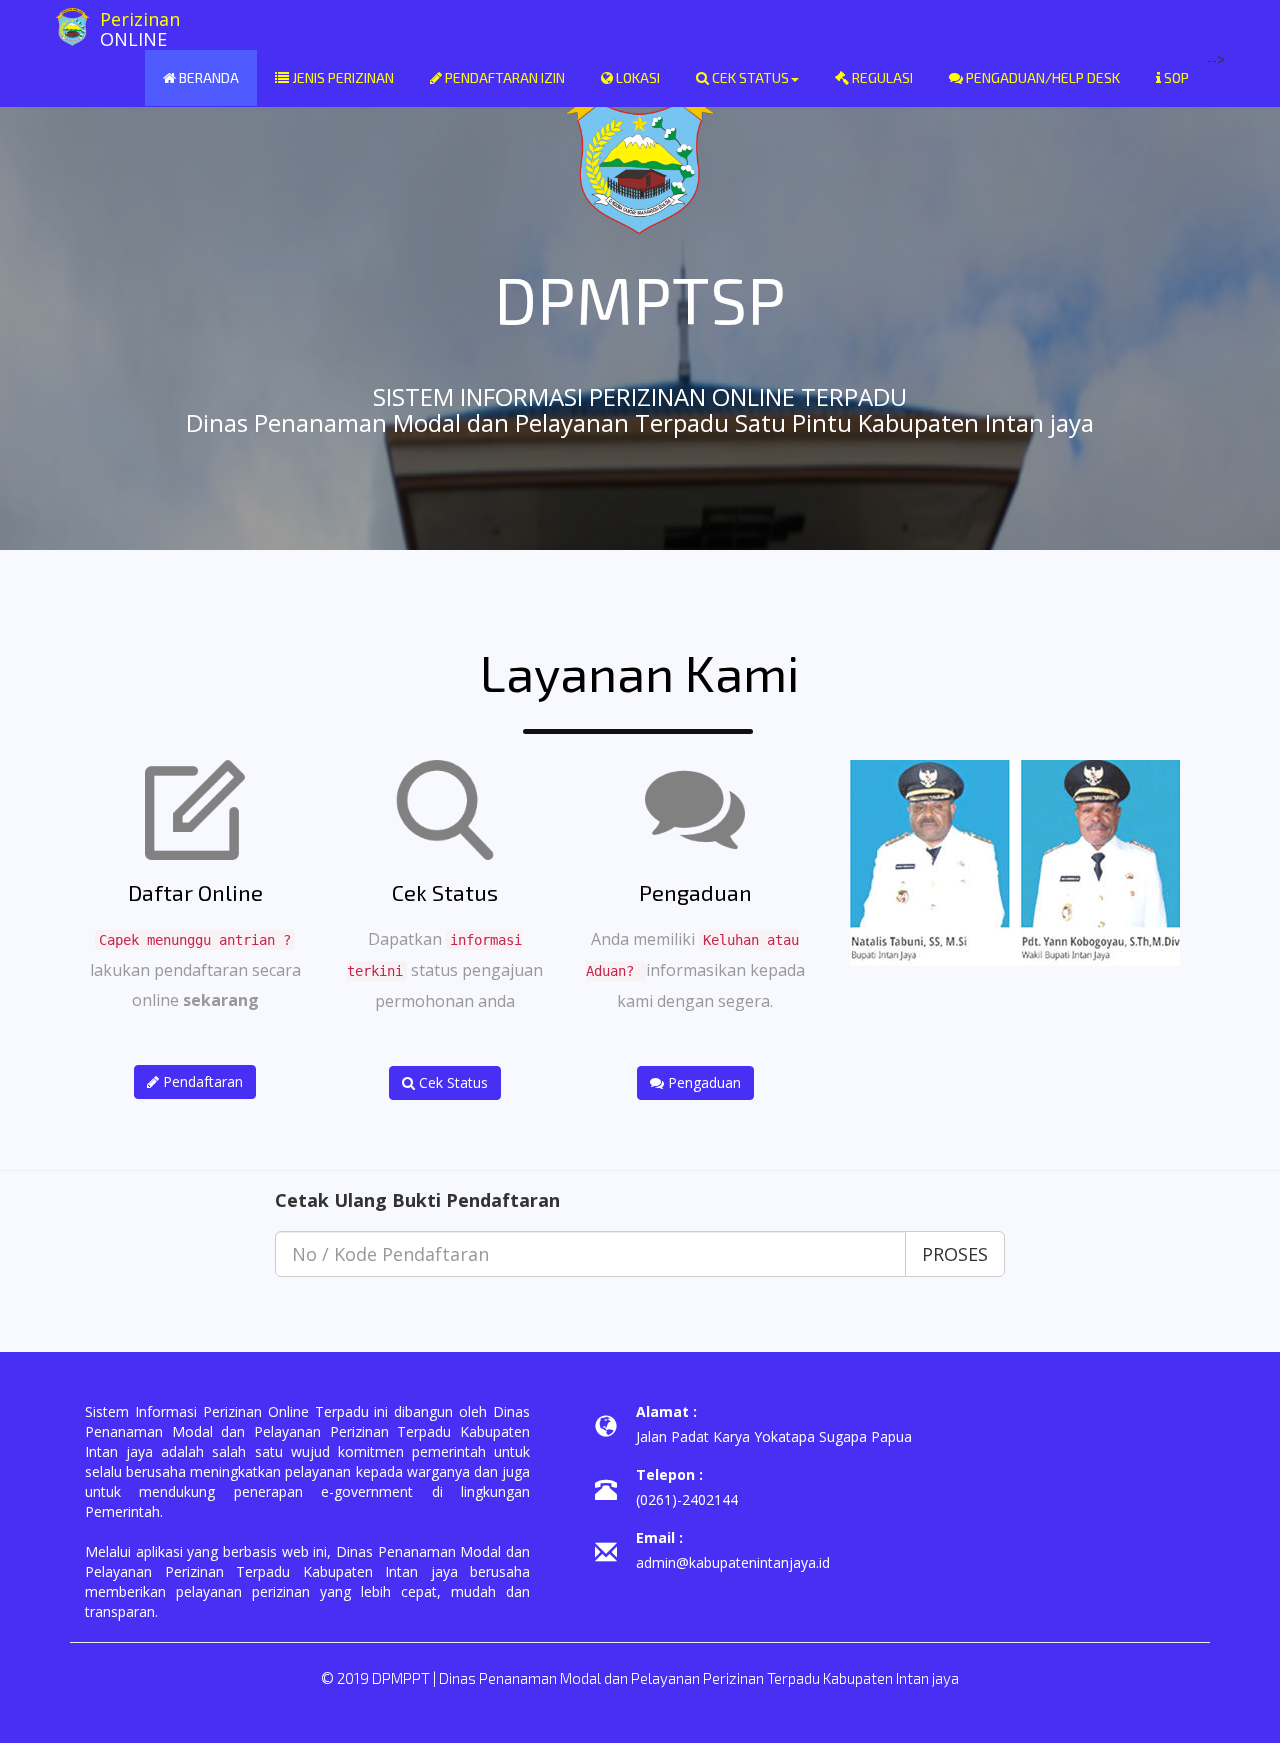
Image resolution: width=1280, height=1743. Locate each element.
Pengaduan (702, 1082)
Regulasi (881, 77)
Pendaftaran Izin (503, 77)
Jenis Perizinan (341, 77)
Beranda (207, 77)
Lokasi (636, 77)
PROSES (955, 1254)
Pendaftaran (201, 1081)
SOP (1175, 77)
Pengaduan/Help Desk (1041, 77)
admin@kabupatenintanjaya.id (733, 1562)
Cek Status (749, 77)
